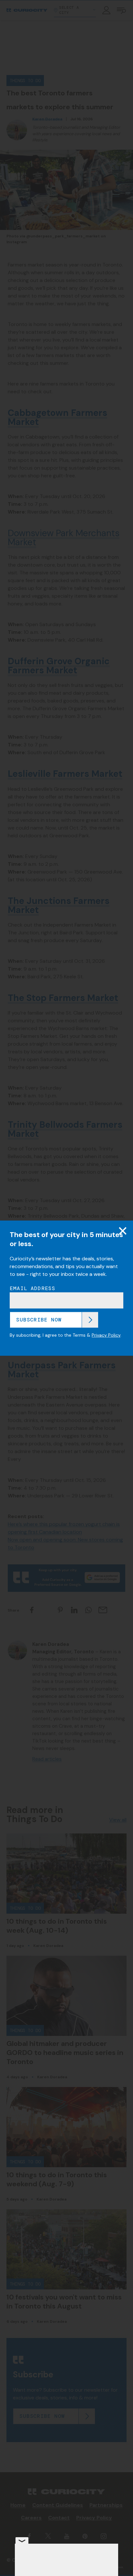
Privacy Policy (106, 1335)
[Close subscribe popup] (123, 1231)
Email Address (33, 1288)
